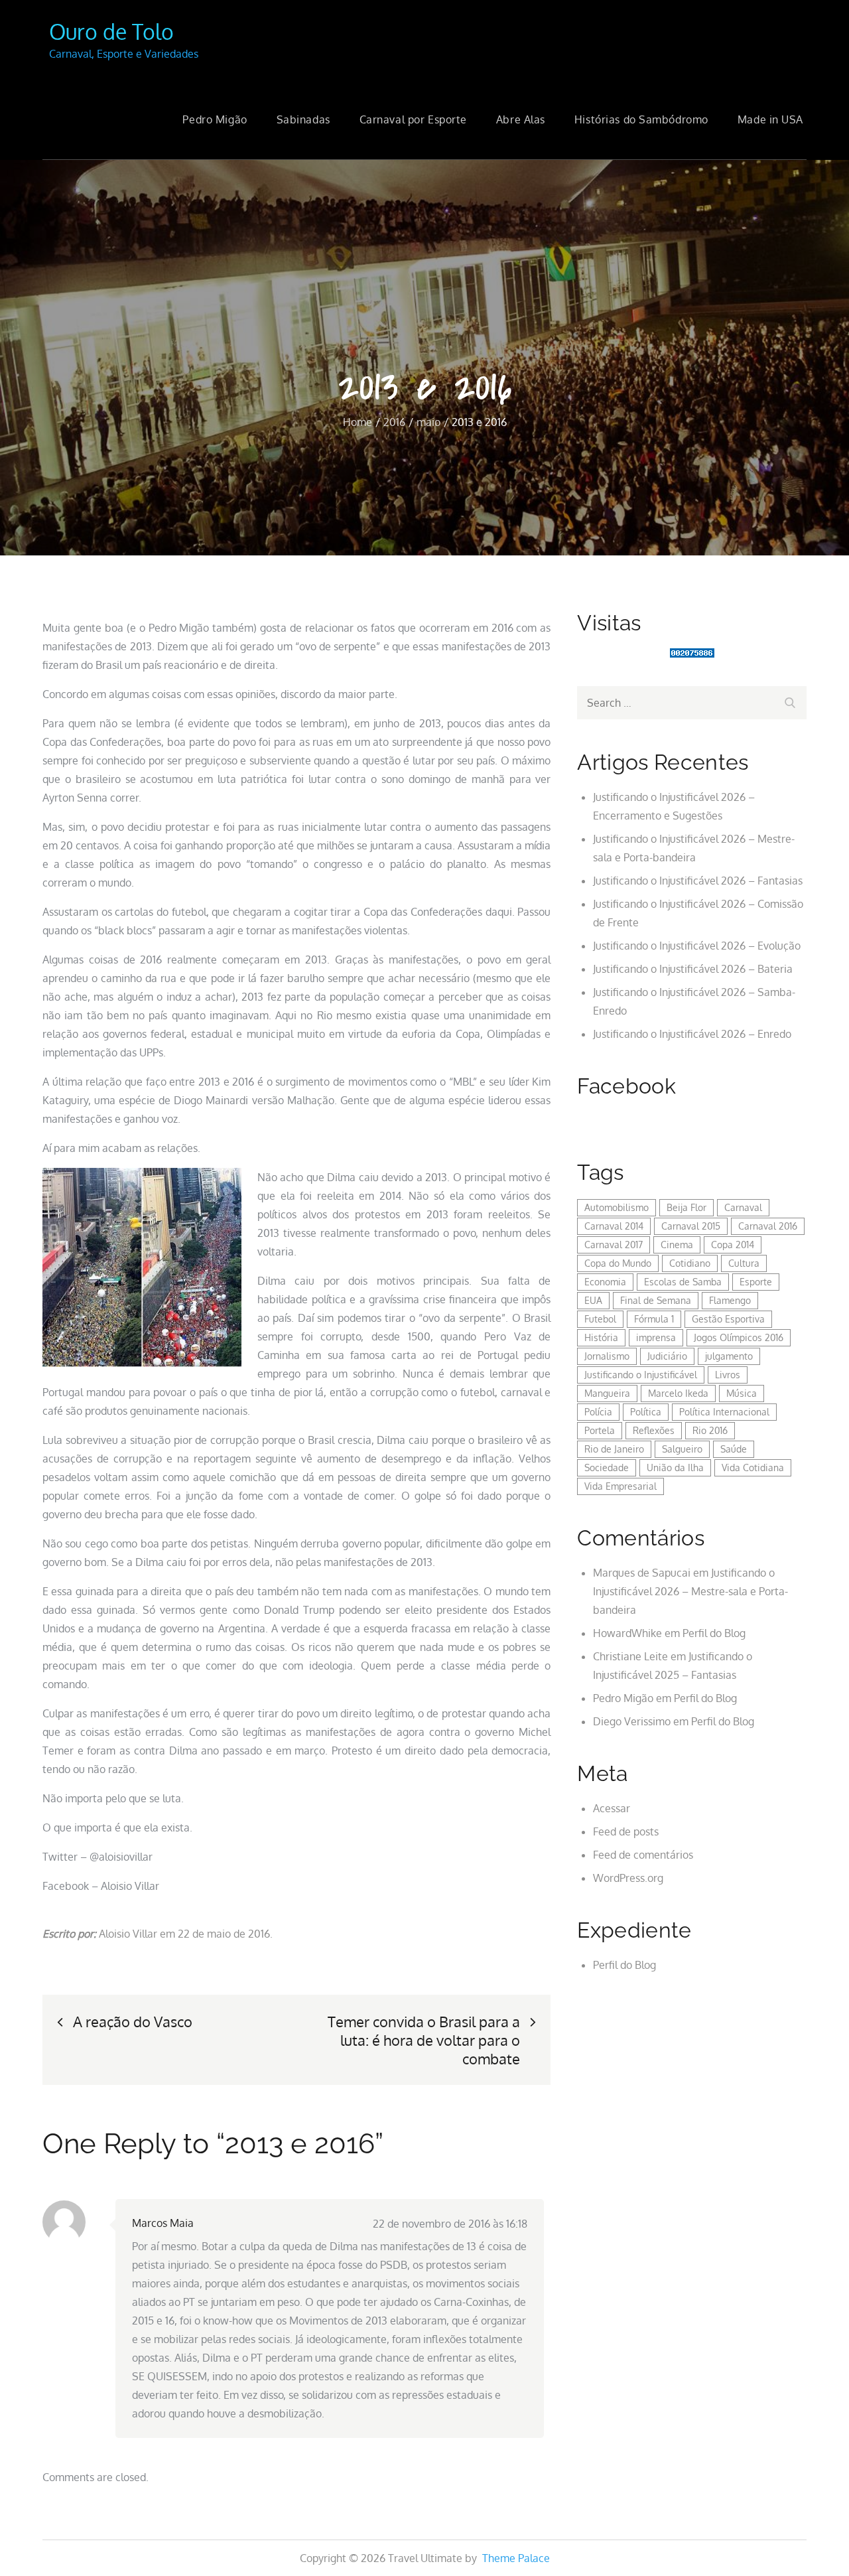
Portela (600, 1430)
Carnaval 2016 (768, 1226)
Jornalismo (607, 1356)
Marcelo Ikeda (678, 1393)
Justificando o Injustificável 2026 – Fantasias (698, 881)
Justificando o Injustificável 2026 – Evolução (697, 946)
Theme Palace (516, 2558)
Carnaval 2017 (614, 1245)
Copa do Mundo (618, 1263)
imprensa (656, 1337)
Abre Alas (521, 119)
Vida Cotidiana (753, 1467)
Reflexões (654, 1430)
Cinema (677, 1245)
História (601, 1337)
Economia (605, 1282)
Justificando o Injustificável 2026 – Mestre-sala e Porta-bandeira (690, 1591)
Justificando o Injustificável (641, 1375)
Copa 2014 (733, 1245)
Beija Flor (686, 1207)
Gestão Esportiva (728, 1319)
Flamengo (730, 1300)
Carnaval (743, 1207)
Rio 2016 (710, 1430)
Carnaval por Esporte (413, 119)
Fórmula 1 (654, 1319)
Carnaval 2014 (614, 1226)
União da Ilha (675, 1467)
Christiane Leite (630, 1656)
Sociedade (607, 1467)
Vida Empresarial (620, 1486)
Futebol (600, 1319)
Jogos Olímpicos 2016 (739, 1337)
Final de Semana (656, 1300)
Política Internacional (724, 1412)
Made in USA (770, 119)
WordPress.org (628, 1878)
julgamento (729, 1356)
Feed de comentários (643, 1855)
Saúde (734, 1449)
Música (742, 1393)
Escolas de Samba (683, 1282)
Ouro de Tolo (111, 32)
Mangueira (607, 1393)
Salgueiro (682, 1449)
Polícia (598, 1412)
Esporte (756, 1282)
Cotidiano (690, 1263)
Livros (728, 1375)
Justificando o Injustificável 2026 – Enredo (692, 1034)
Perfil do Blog (714, 1633)
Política (646, 1412)
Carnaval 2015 (691, 1226)
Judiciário (667, 1356)
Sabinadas (303, 119)
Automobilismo (617, 1207)
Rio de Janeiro (614, 1449)
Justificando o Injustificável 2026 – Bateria (693, 969)
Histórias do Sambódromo (641, 119)
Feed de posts (626, 1831)
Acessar (612, 1808)
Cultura (744, 1263)
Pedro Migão (215, 119)
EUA (593, 1300)
